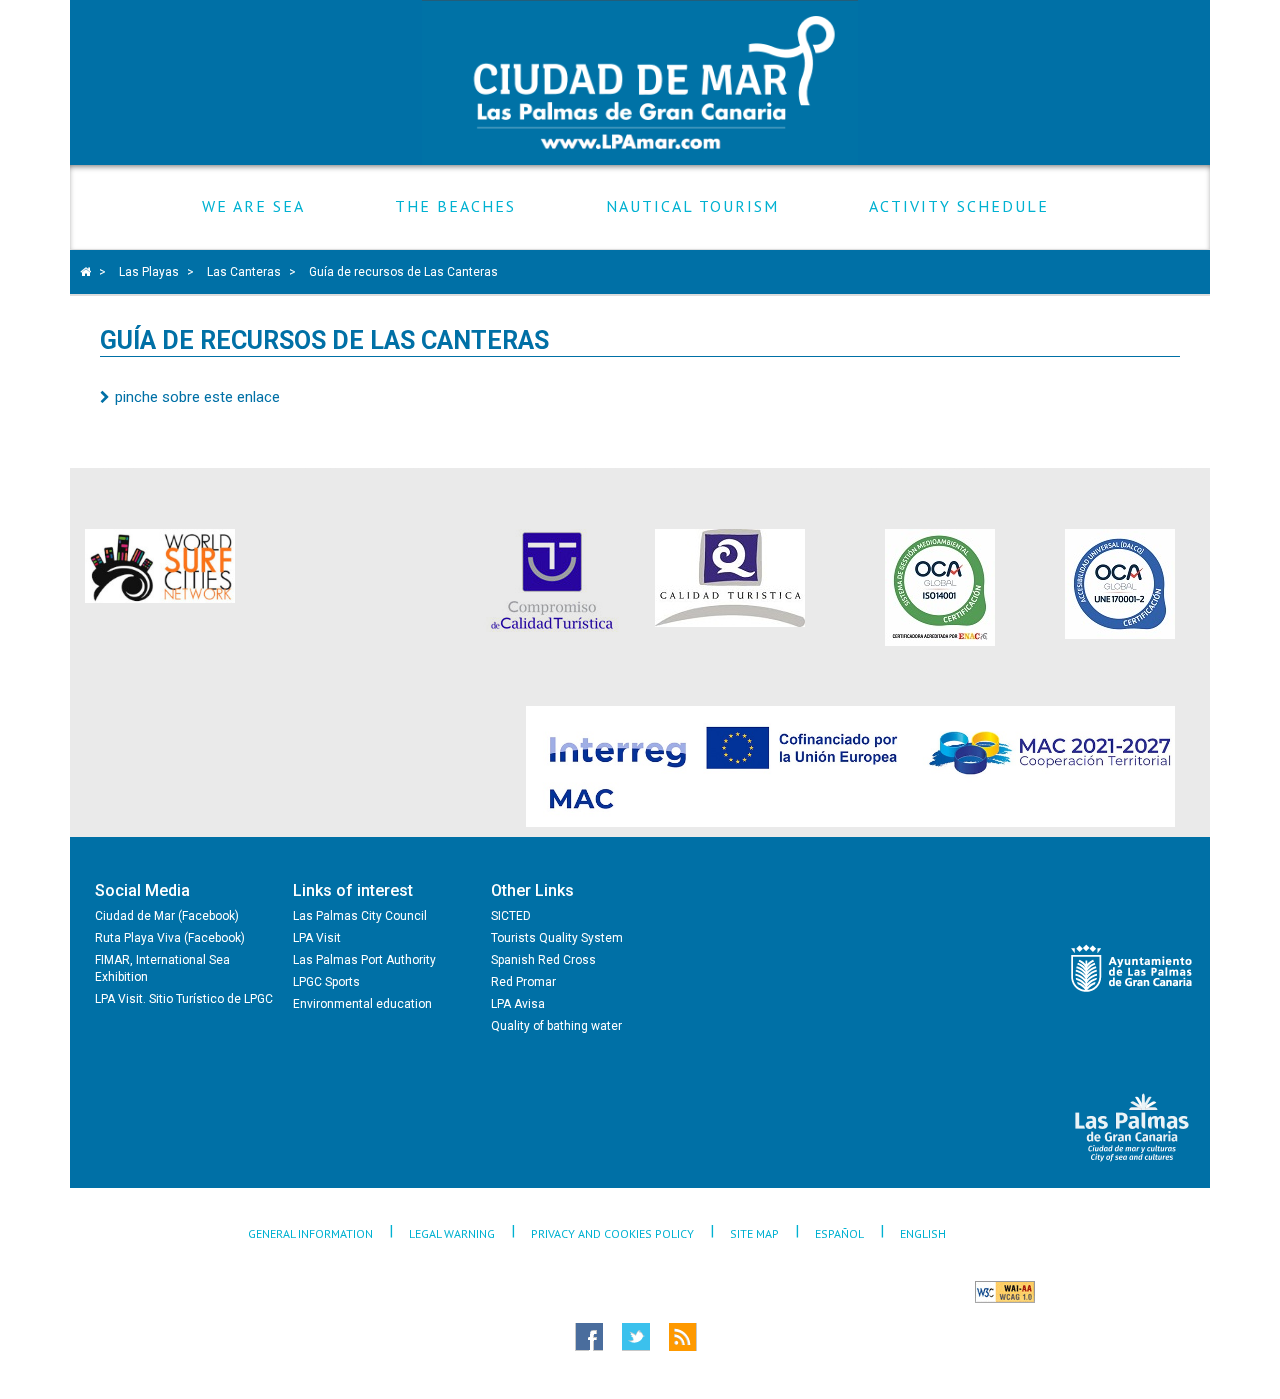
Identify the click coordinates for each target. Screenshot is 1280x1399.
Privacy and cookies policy (612, 1233)
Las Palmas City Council (360, 916)
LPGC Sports (326, 982)
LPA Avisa (518, 1004)
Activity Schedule (959, 206)
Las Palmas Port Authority (364, 960)
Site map (754, 1233)
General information (310, 1233)
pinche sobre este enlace (197, 397)
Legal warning (452, 1233)
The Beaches (455, 206)
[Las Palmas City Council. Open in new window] (1132, 968)
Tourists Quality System (557, 938)
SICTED (511, 916)
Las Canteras (244, 272)
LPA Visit (317, 938)
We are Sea (253, 206)
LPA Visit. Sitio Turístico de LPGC (184, 999)
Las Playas (149, 272)
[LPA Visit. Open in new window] (1132, 1127)
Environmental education (362, 1004)
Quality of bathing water (556, 1026)
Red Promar (523, 982)
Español (839, 1233)
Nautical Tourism (692, 206)
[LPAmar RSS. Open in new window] (719, 1337)
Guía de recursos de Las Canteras (403, 272)
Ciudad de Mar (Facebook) (167, 916)
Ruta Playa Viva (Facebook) (170, 938)
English (923, 1233)
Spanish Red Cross (543, 960)
